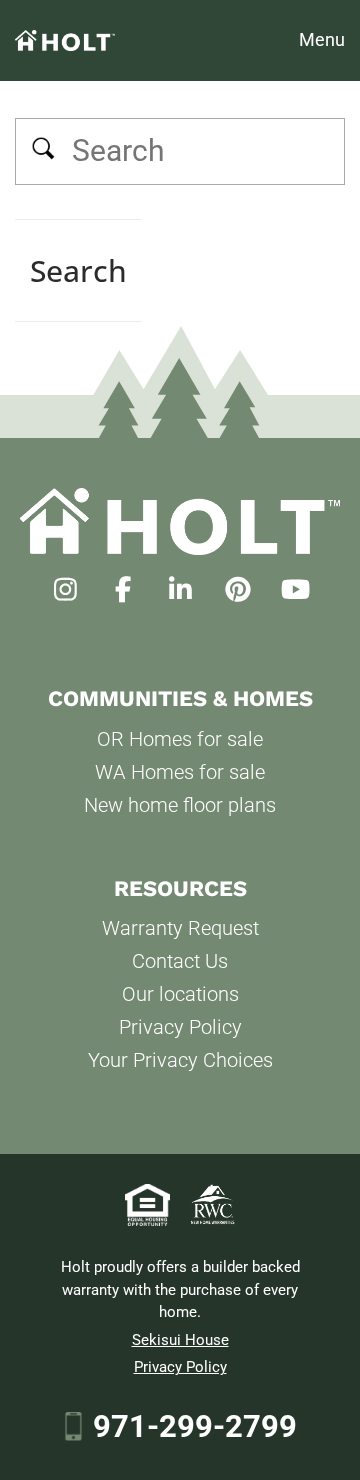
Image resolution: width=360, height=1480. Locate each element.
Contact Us (180, 961)
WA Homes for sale (180, 772)
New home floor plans (180, 805)
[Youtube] (295, 590)
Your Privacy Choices (180, 1060)
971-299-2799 (195, 1427)
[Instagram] (65, 590)
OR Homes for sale (180, 739)
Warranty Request (180, 928)
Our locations (180, 994)
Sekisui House (180, 1340)
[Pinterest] (237, 590)
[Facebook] (122, 590)
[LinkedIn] (180, 590)
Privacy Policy (180, 1027)
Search (44, 151)
